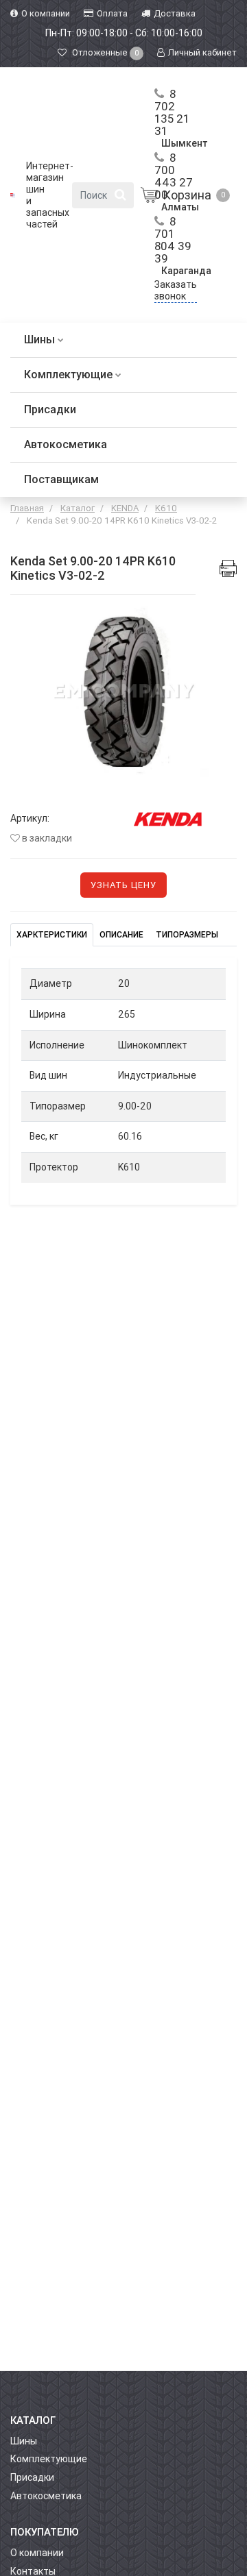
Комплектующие (70, 375)
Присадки (50, 409)
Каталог (78, 508)
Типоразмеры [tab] (187, 935)
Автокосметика (66, 444)
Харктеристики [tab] (52, 935)
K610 (166, 508)
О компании (37, 2553)
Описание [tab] (121, 935)
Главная (27, 508)
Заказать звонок (176, 290)
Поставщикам (61, 479)
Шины (41, 340)
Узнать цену (123, 885)
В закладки (46, 838)
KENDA (125, 508)
